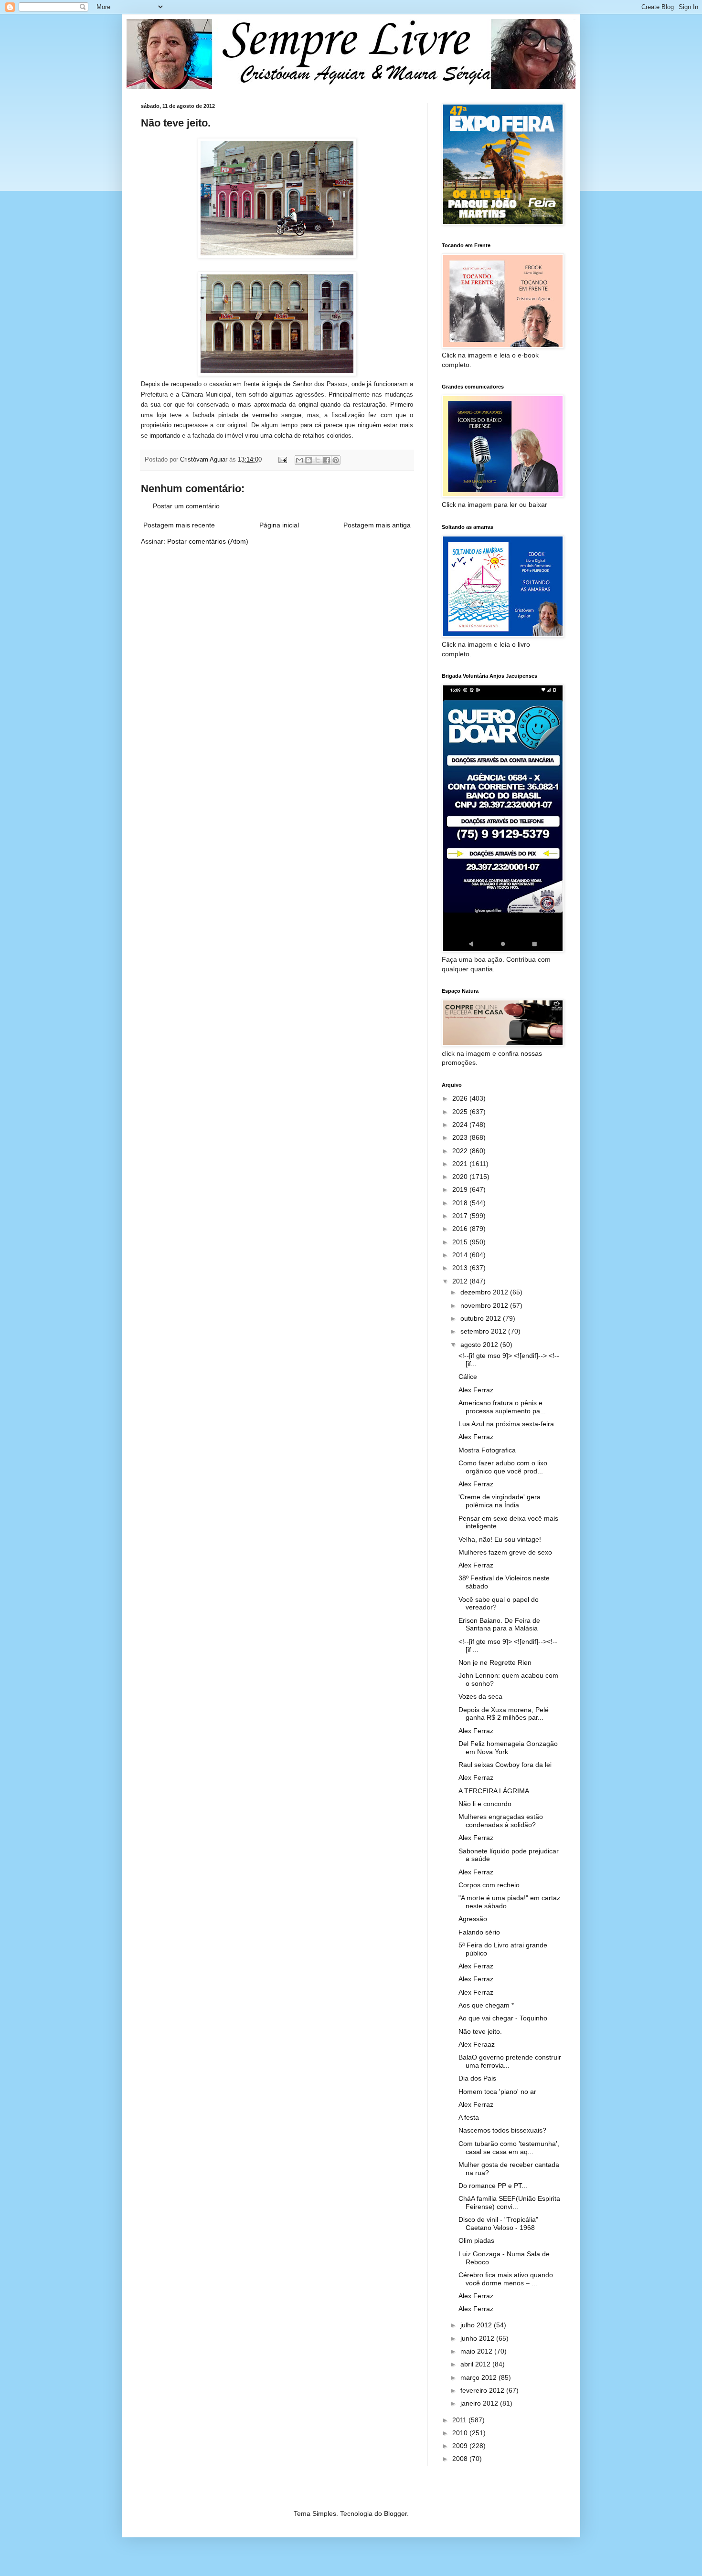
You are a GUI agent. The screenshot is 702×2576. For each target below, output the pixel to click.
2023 (461, 1137)
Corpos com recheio (489, 1885)
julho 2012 (477, 2325)
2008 (461, 2459)
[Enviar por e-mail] (299, 460)
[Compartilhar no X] (318, 460)
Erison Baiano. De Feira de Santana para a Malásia (499, 1624)
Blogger (395, 2513)
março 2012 (479, 2377)
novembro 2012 (485, 1305)
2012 (461, 1281)
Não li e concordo (485, 1804)
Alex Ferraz (476, 1390)
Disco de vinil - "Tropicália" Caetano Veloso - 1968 (498, 2224)
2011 (460, 2420)
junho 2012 (478, 2338)
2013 (461, 1268)
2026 (461, 1098)
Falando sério (479, 1932)
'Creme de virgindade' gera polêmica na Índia (500, 1501)
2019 (461, 1189)
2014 (461, 1255)
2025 (461, 1112)
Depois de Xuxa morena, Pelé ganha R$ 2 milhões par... (504, 1714)
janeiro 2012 (480, 2403)
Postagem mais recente (179, 525)
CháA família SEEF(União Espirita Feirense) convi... (509, 2203)
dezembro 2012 (485, 1292)
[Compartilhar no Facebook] (327, 460)
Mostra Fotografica (487, 1450)
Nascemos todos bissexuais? (502, 2130)
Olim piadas (476, 2240)
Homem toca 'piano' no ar (497, 2092)
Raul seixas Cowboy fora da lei (505, 1765)
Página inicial (279, 525)
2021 (461, 1164)
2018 (461, 1203)
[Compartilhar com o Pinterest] (336, 460)
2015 (461, 1242)
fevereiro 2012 (483, 2390)
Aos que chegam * (486, 2005)
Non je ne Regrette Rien (495, 1662)
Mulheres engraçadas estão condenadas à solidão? (501, 1821)
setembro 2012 (484, 1331)
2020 (461, 1177)
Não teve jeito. (480, 2031)
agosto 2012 (480, 1345)
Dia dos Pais (477, 2078)
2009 (461, 2446)
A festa (469, 2117)
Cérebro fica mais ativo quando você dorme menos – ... (506, 2279)
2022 (461, 1151)
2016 (461, 1229)
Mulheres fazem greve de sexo (505, 1552)
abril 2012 (476, 2364)
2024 (461, 1125)
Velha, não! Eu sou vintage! (500, 1539)
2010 (461, 2433)
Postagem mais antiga (377, 525)
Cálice (468, 1377)
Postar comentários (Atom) (208, 541)
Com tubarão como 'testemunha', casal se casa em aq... (509, 2148)
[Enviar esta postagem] (282, 460)
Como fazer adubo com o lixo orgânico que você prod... (503, 1467)
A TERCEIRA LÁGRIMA (494, 1791)
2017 (461, 1216)
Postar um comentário (186, 506)
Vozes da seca (480, 1696)
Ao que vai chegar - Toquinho (503, 2018)
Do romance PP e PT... (493, 2186)
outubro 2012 (482, 1318)
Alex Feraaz (477, 2044)
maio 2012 (477, 2351)
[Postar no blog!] (308, 460)
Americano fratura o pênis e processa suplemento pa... (502, 1407)
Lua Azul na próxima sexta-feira (506, 1424)
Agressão (473, 1919)
